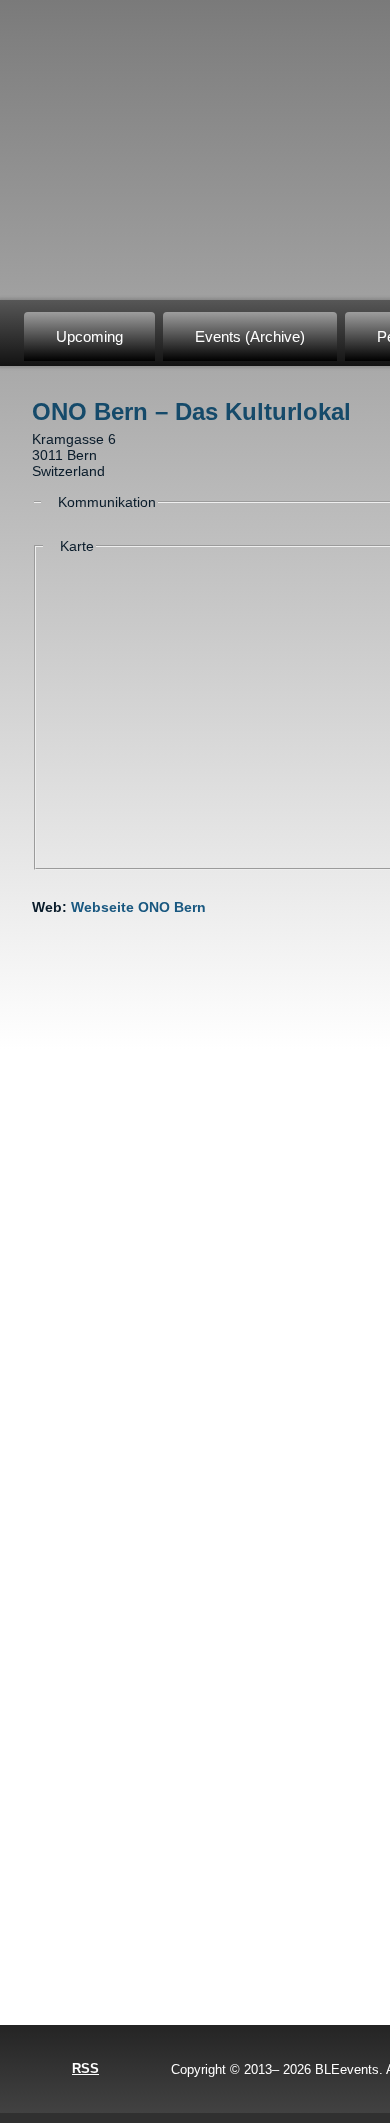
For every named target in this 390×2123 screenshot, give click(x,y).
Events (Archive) (250, 336)
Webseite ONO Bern (138, 907)
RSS (85, 2068)
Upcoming (89, 336)
